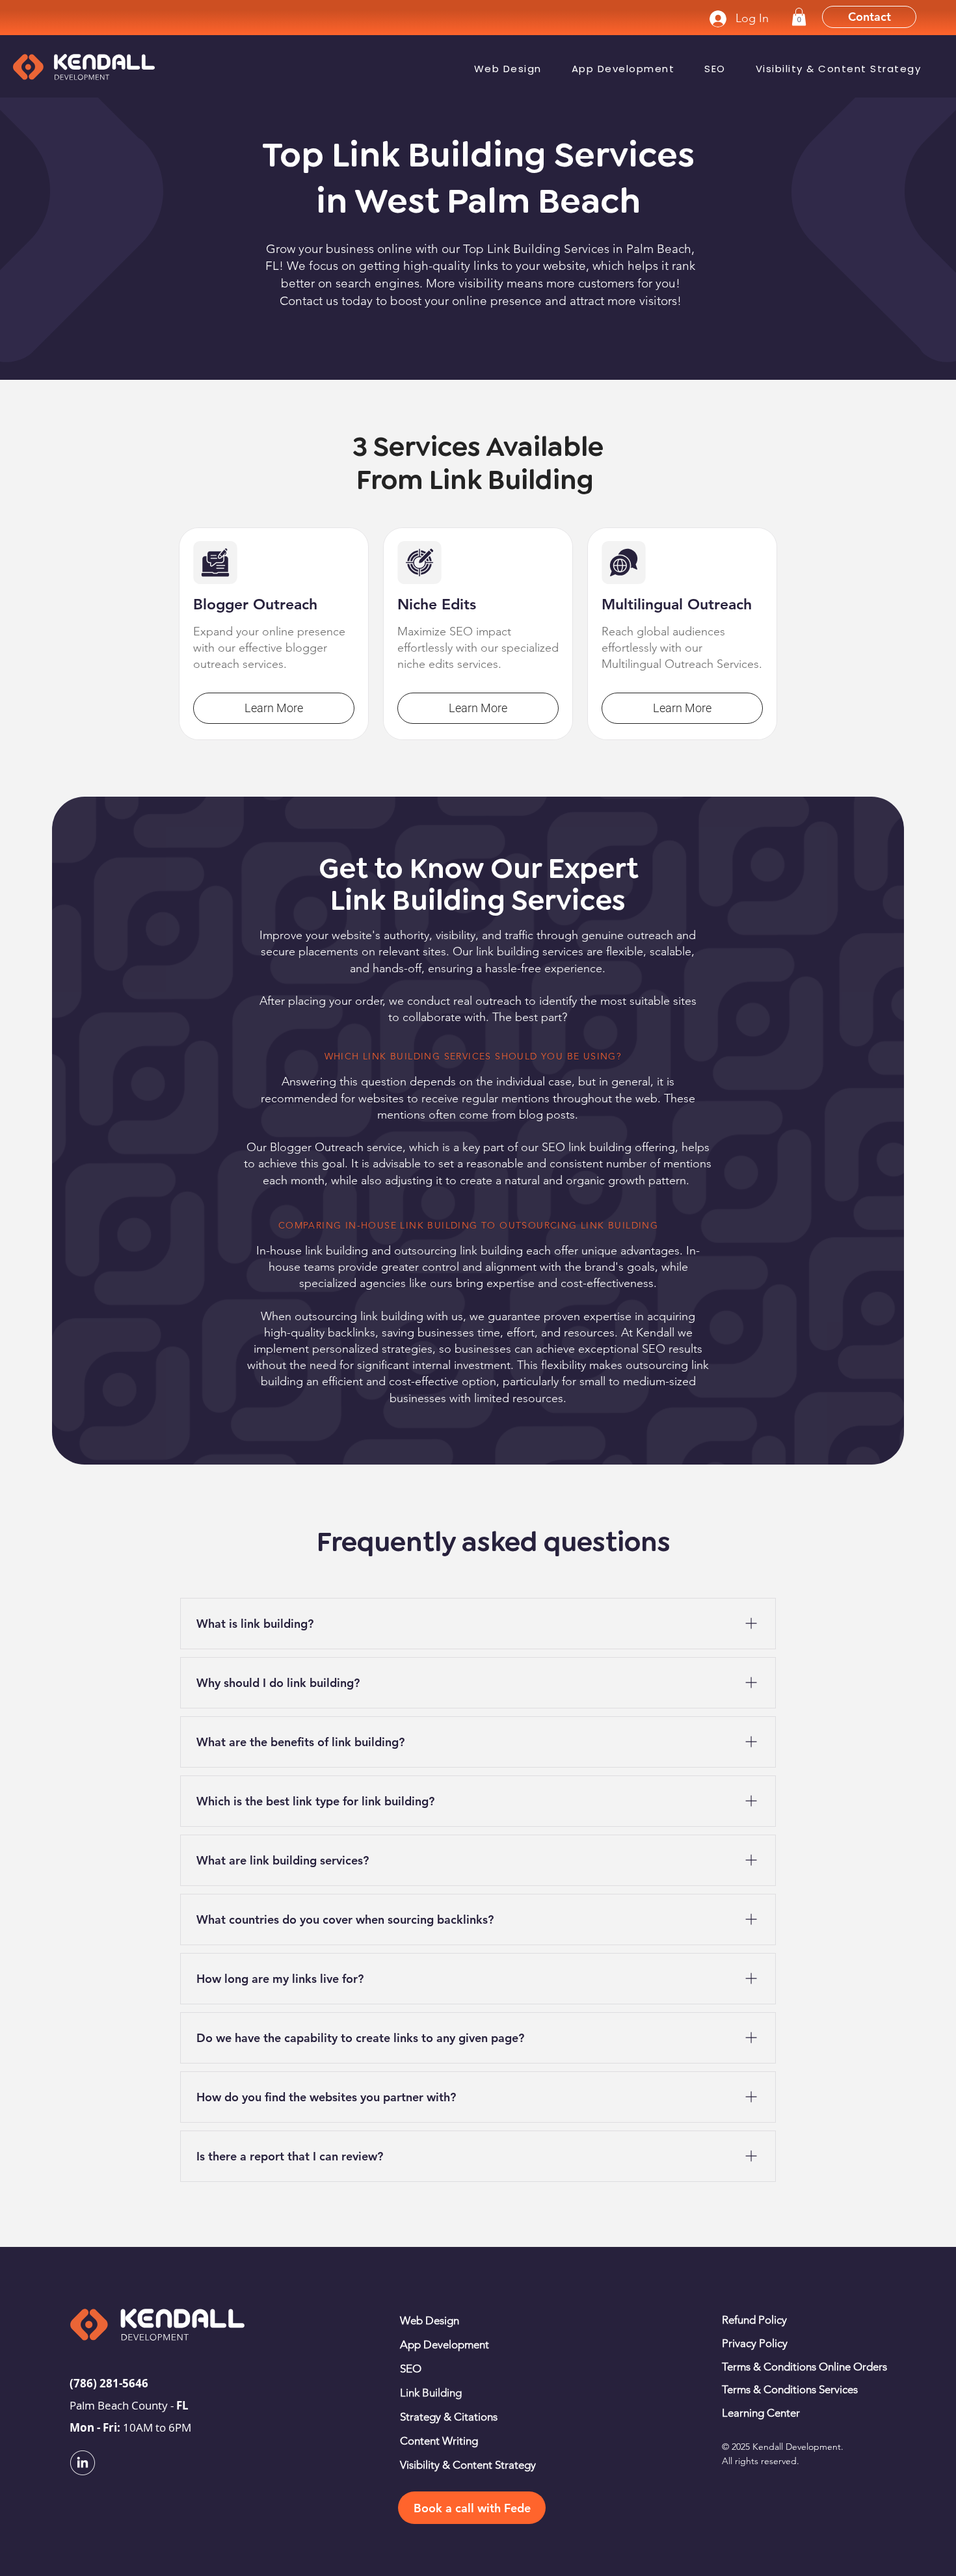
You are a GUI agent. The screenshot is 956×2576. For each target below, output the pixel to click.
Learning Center (761, 2413)
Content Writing (439, 2441)
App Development (445, 2344)
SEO (411, 2369)
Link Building (431, 2393)
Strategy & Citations (449, 2417)
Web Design (430, 2320)
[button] (799, 17)
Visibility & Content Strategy (468, 2465)
